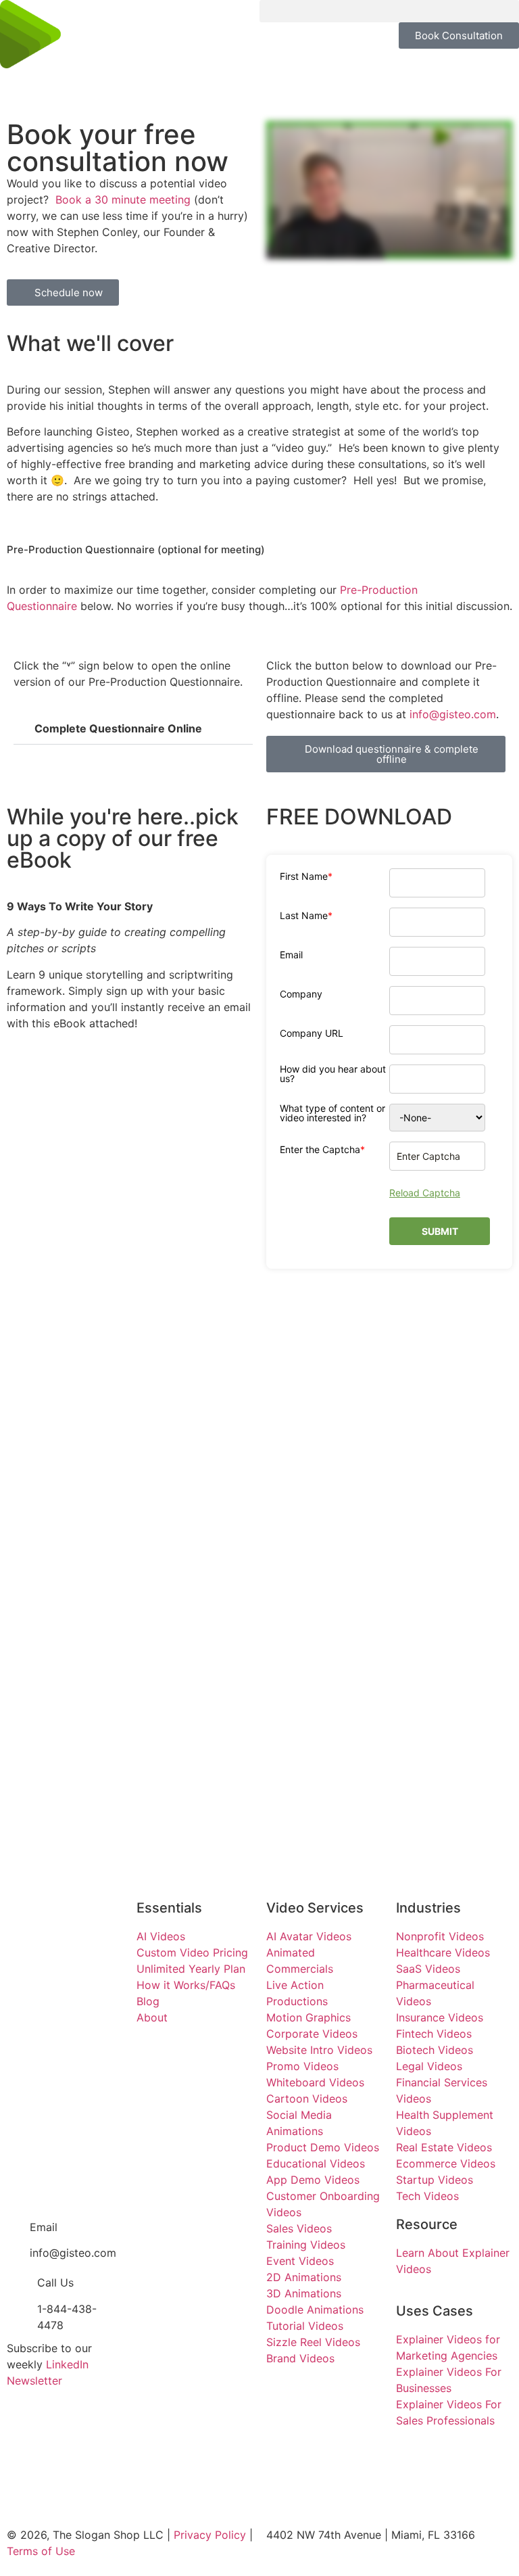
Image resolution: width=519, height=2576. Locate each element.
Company (301, 994)
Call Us (55, 2282)
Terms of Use (41, 2551)
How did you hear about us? (333, 1074)
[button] (389, 11)
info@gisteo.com (453, 714)
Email (291, 955)
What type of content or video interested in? (332, 1113)
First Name (306, 876)
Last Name (306, 916)
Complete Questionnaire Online (118, 728)
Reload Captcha (425, 1193)
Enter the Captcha (322, 1150)
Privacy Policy (210, 2535)
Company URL (312, 1033)
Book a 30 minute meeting (123, 200)
